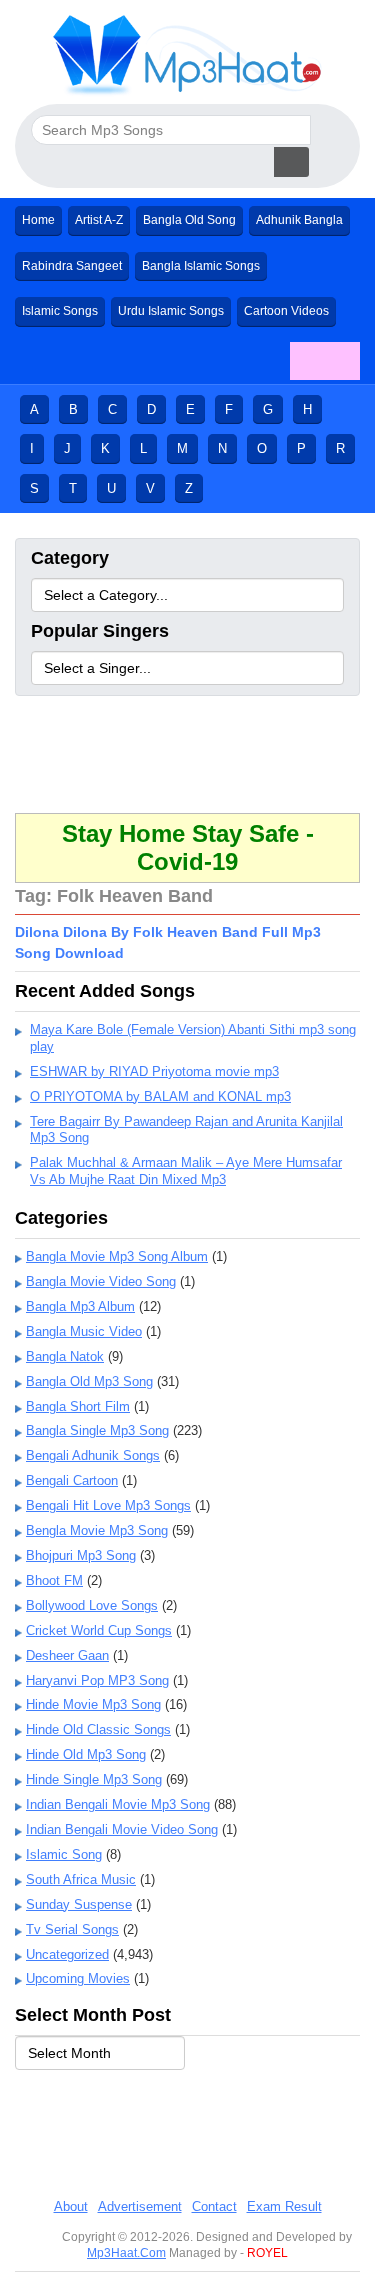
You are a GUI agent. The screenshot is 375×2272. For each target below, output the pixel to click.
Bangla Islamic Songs (201, 266)
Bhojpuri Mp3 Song (81, 1555)
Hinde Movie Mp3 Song (93, 1704)
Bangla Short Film (78, 1406)
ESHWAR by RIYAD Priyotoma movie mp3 (154, 1071)
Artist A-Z (99, 220)
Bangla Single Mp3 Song (97, 1430)
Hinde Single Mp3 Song (94, 1779)
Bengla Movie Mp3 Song (97, 1530)
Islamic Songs (60, 311)
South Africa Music (81, 1879)
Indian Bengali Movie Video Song (122, 1829)
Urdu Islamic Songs (171, 311)
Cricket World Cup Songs (99, 1630)
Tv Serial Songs (72, 1929)
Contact (214, 2206)
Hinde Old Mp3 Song (86, 1754)
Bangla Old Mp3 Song (89, 1381)
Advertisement (140, 2206)
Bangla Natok (65, 1356)
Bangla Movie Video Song (101, 1281)
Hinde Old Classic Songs (98, 1729)
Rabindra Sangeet (72, 266)
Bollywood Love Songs (92, 1605)
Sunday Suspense (79, 1904)
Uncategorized (67, 1954)
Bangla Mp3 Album (80, 1306)
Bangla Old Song (189, 220)
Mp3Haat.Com (126, 2253)
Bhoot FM (54, 1580)
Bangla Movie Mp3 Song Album (117, 1256)
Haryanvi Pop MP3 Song (97, 1680)
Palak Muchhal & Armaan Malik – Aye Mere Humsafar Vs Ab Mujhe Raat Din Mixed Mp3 (186, 1171)
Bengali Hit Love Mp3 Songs (108, 1505)
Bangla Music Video (84, 1331)
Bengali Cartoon (72, 1480)
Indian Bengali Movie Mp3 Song (118, 1804)
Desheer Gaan (67, 1655)
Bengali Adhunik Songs (93, 1455)
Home (38, 220)
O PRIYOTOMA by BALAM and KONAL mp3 (160, 1096)
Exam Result (284, 2206)
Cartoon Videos (286, 311)
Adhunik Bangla (299, 220)
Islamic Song (64, 1854)
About (71, 2206)
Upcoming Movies (78, 1978)
